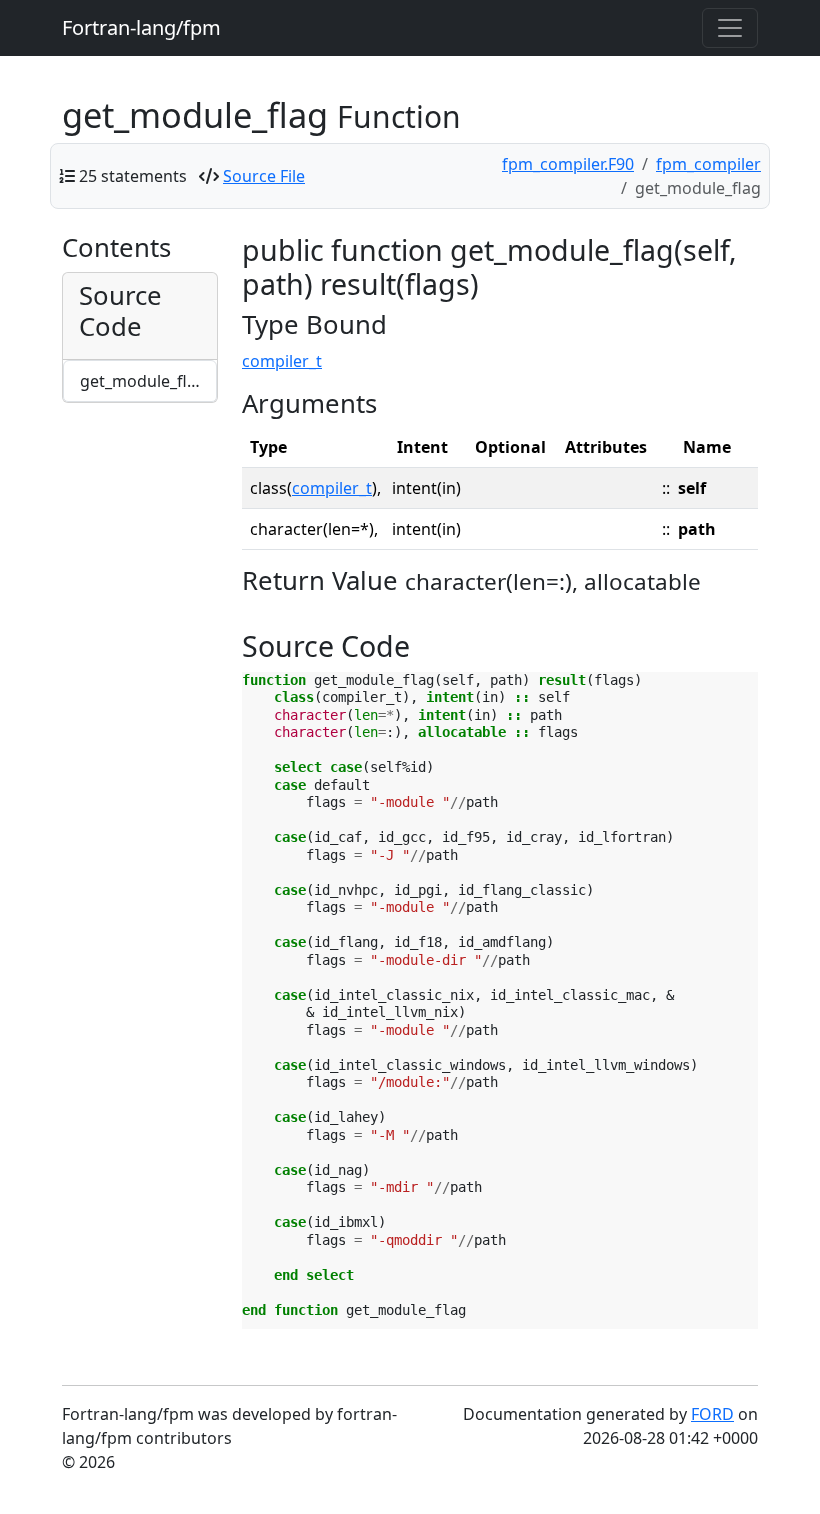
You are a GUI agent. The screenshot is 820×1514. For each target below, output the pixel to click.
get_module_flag (143, 381)
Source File (264, 176)
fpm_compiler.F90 (568, 164)
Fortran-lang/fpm (141, 27)
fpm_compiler (708, 164)
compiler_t (282, 361)
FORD (712, 1414)
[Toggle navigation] (730, 28)
